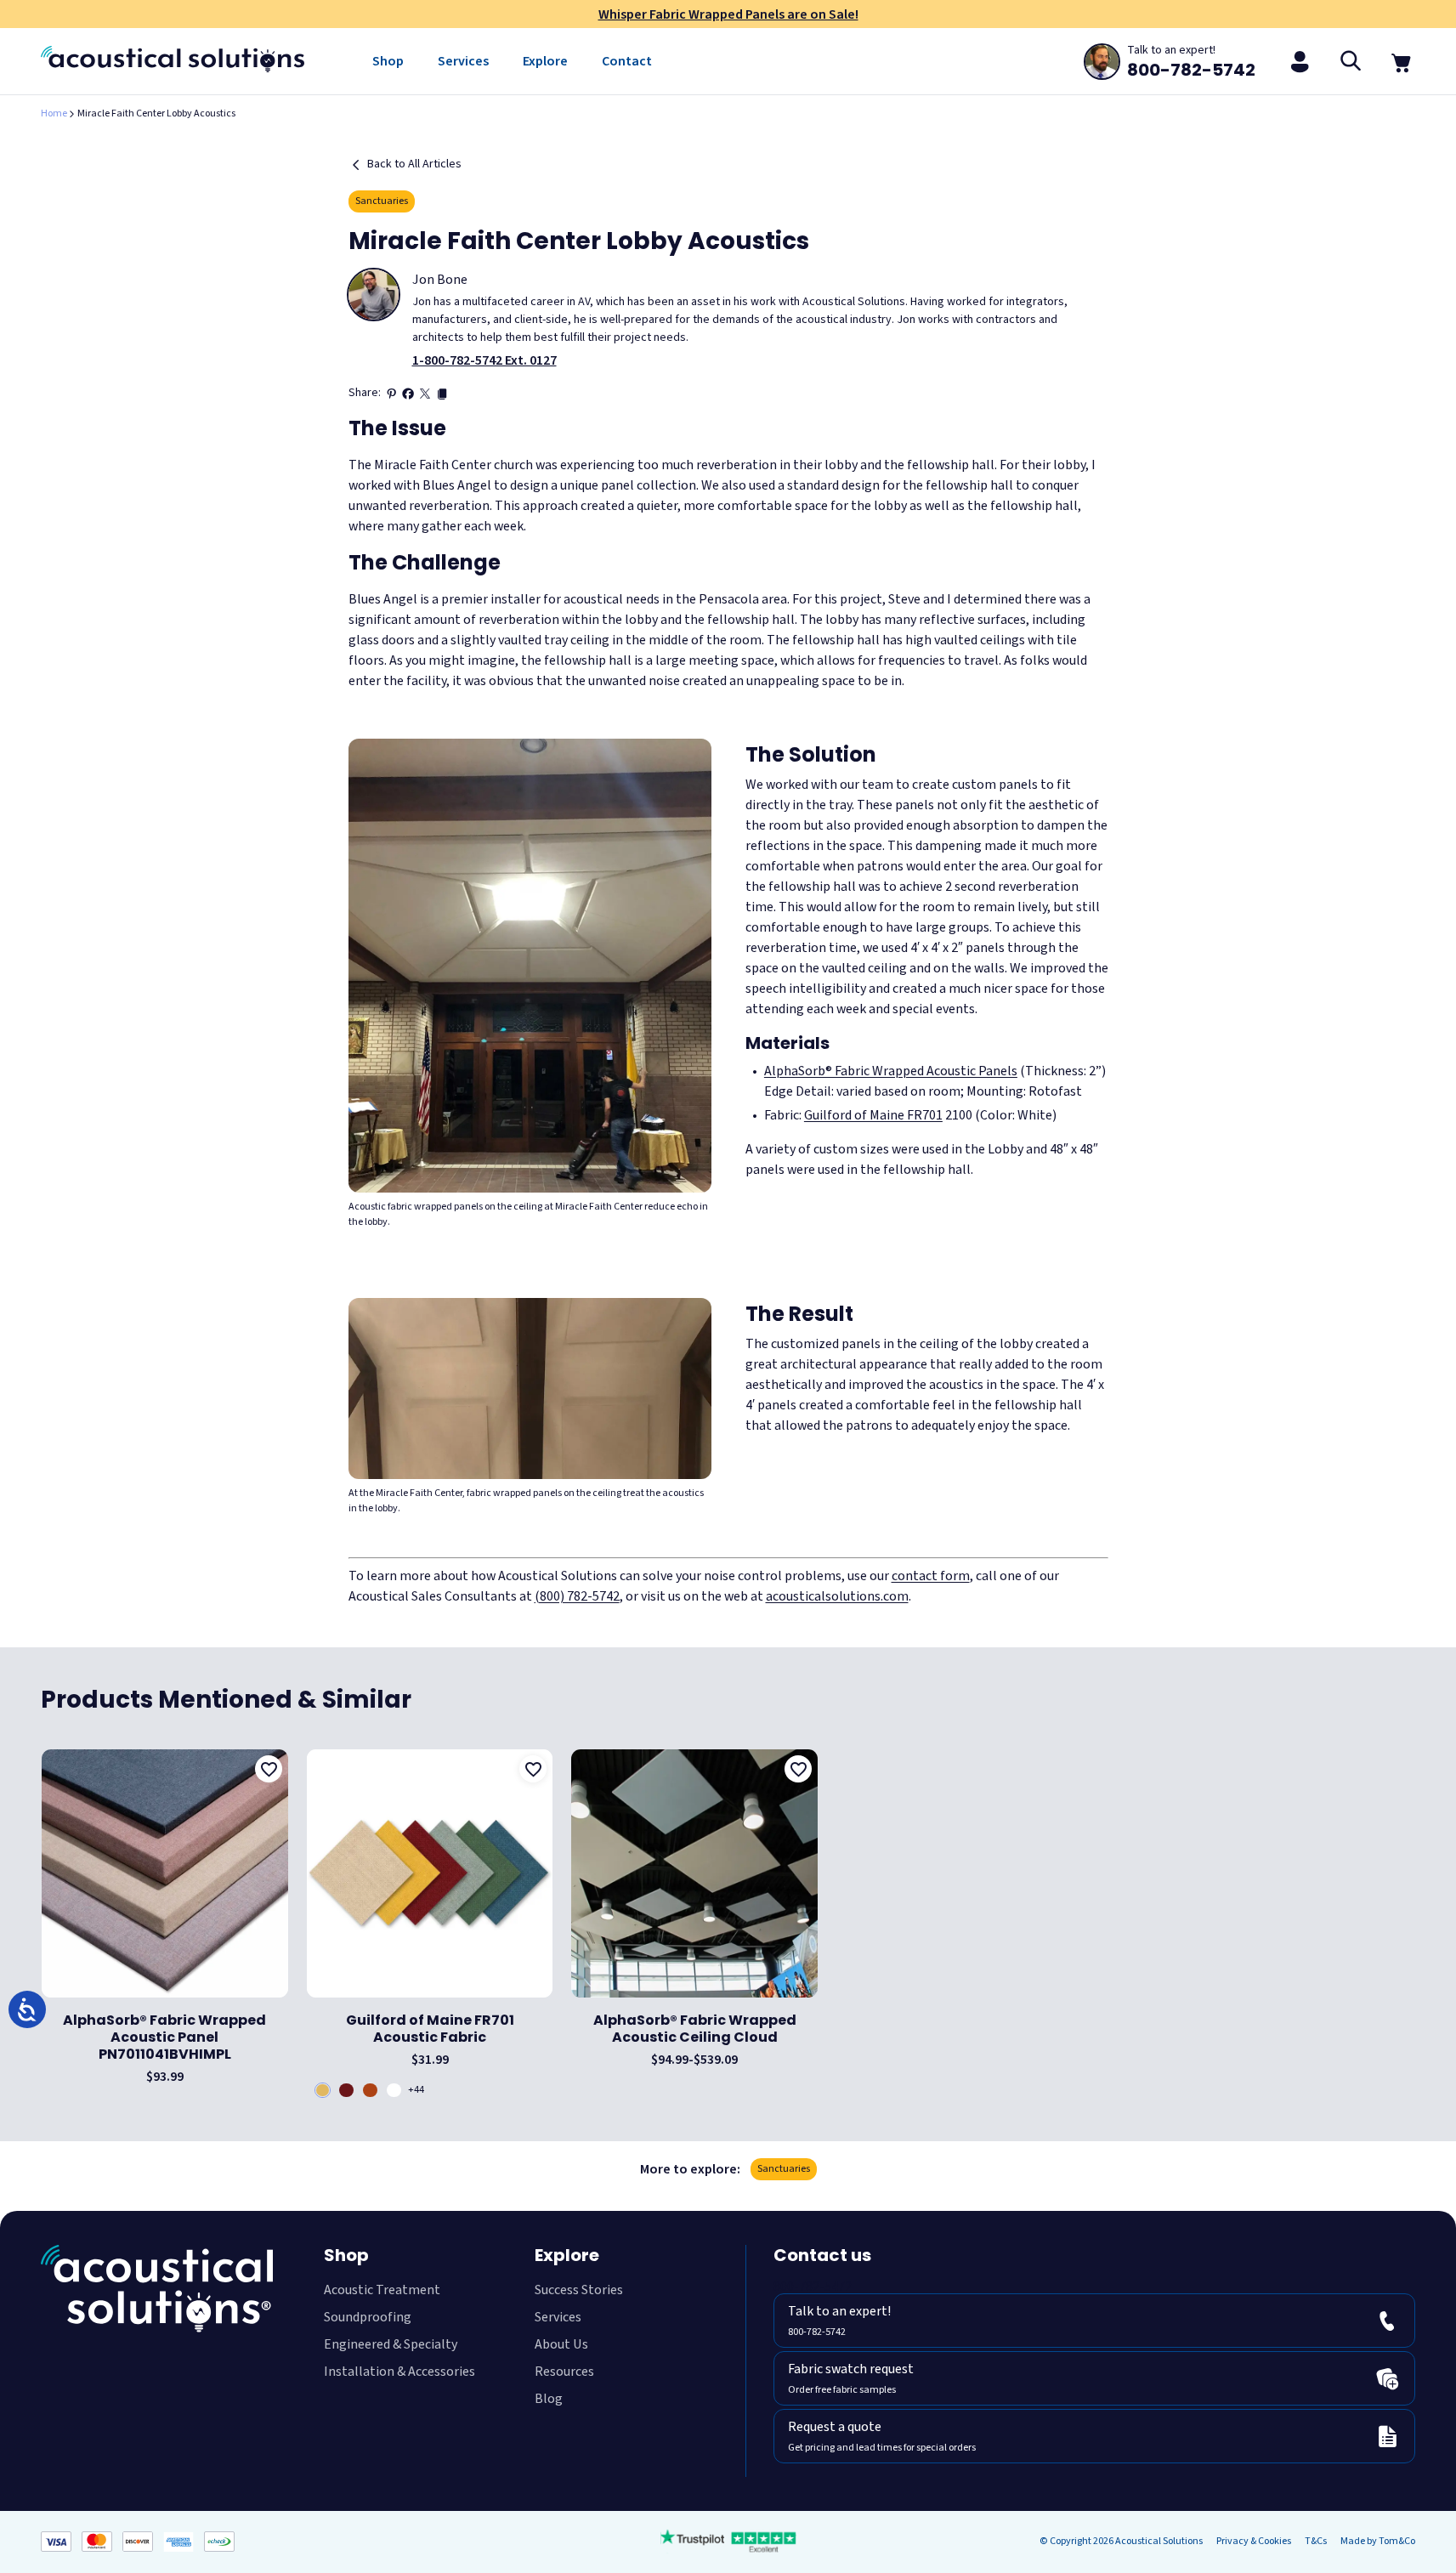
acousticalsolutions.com (837, 1596)
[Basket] (1402, 61)
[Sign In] (1300, 61)
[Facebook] (408, 394)
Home (54, 113)
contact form (931, 1576)
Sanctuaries (382, 201)
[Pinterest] (391, 394)
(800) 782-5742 (577, 1596)
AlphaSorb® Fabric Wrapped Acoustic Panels (891, 1071)
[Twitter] (425, 394)
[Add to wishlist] (269, 1769)
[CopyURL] (442, 394)
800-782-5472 (813, 2287)
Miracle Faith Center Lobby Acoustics (156, 113)
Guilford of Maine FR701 (873, 1115)
